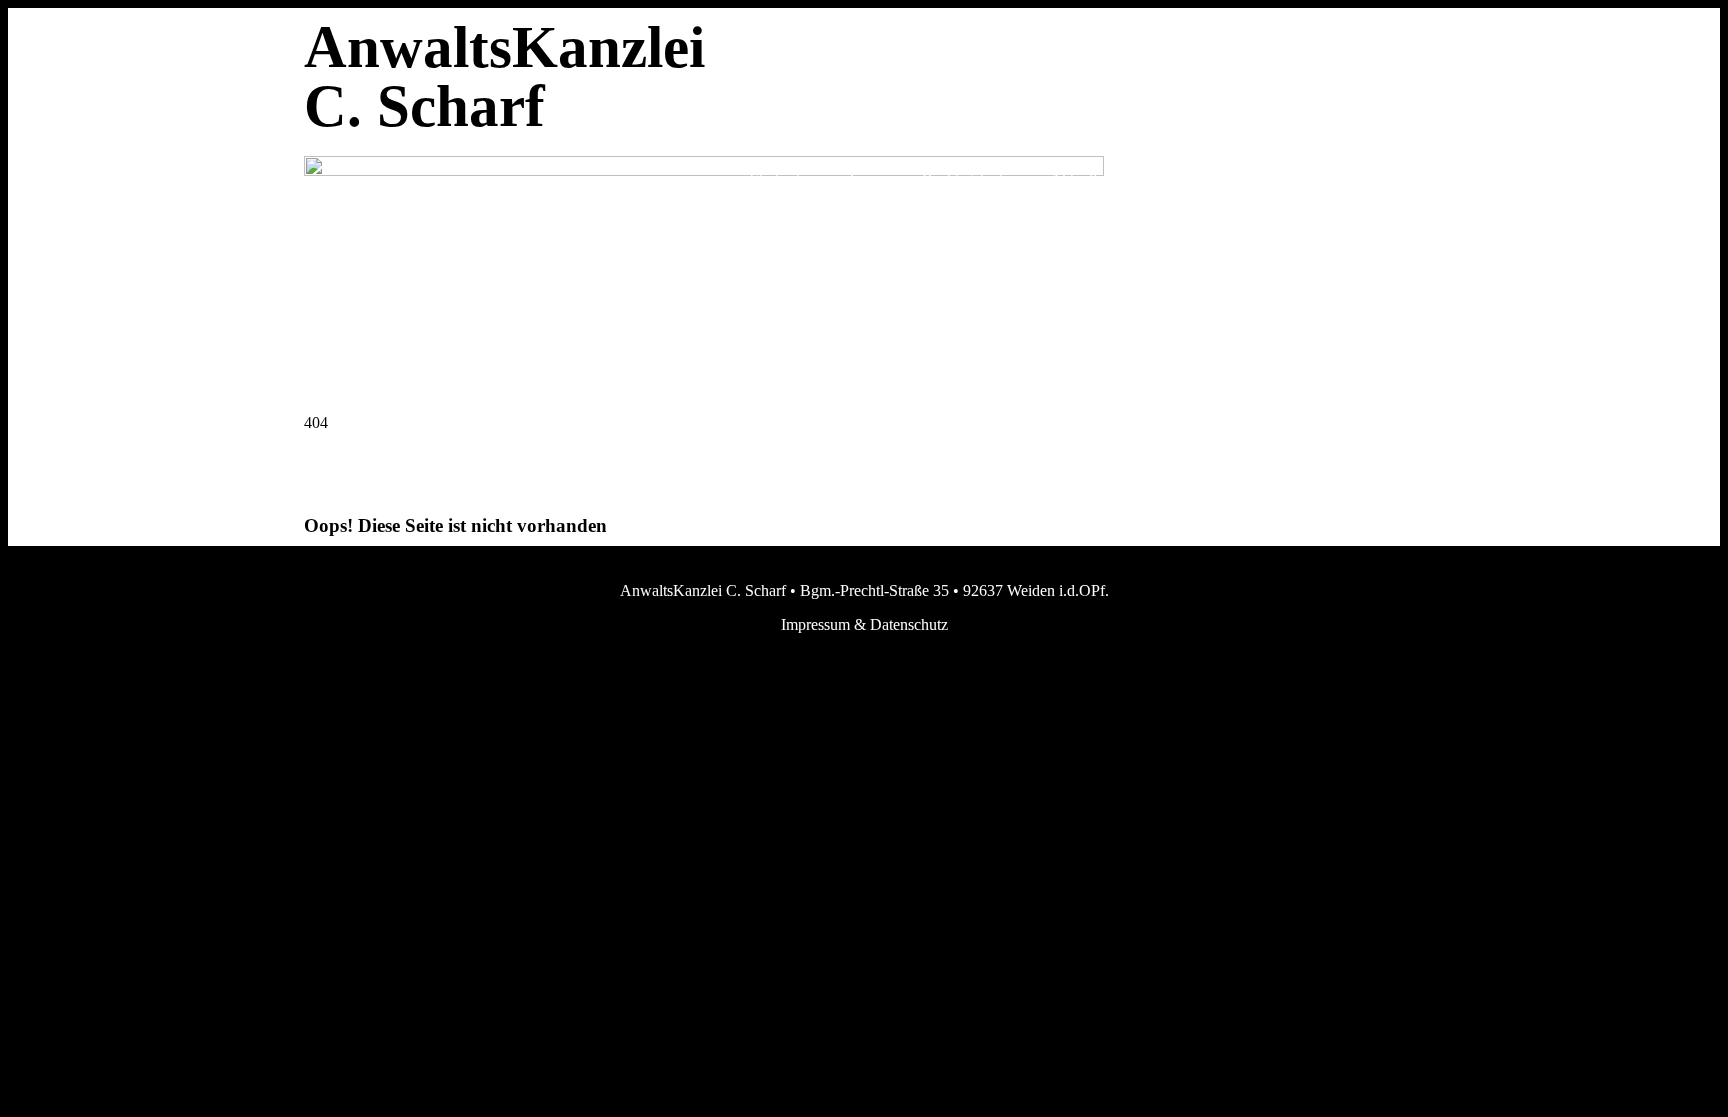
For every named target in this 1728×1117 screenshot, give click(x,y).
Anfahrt (1379, 178)
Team (864, 178)
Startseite (778, 178)
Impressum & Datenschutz (864, 624)
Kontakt (1289, 178)
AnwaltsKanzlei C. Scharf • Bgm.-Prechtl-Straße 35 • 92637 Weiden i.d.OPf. (864, 590)
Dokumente (1187, 178)
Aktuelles (1080, 178)
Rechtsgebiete (966, 178)
